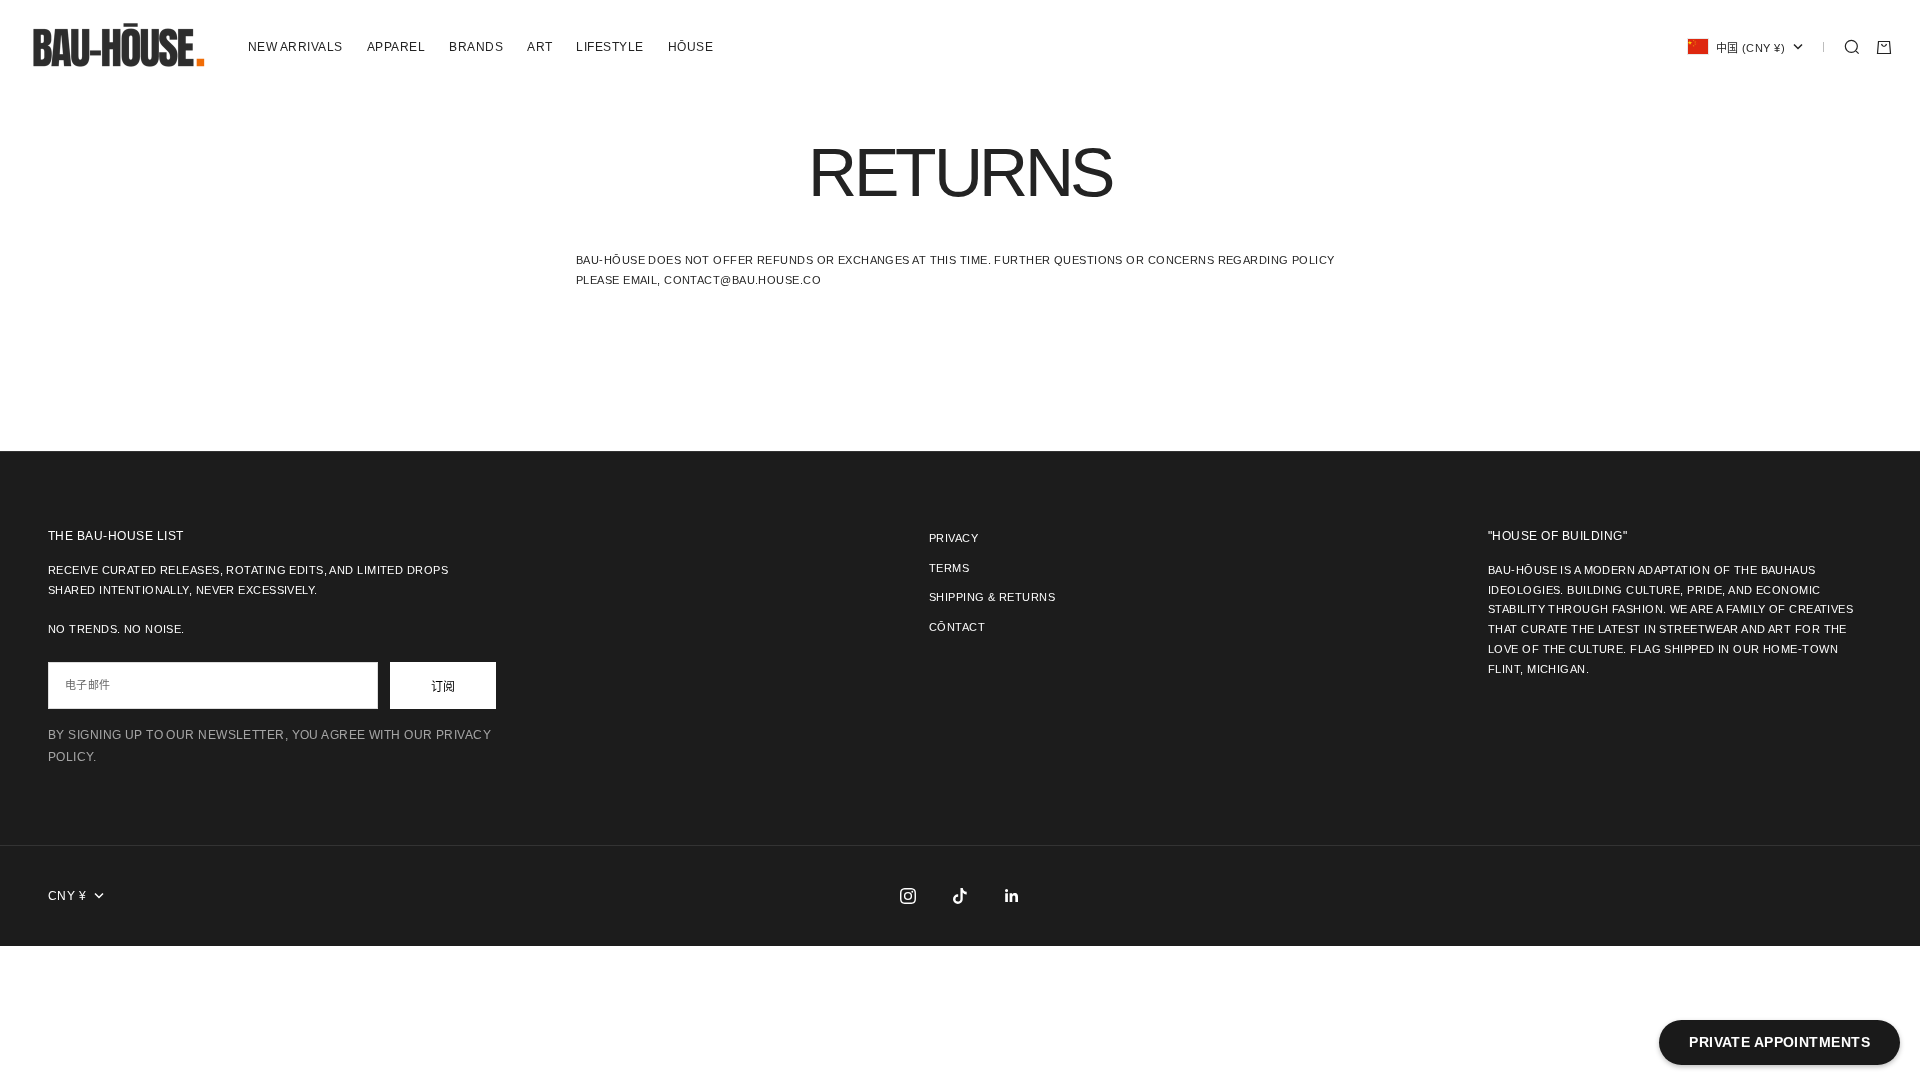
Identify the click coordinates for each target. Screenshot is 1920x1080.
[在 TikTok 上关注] (960, 896)
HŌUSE (690, 47)
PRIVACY (953, 538)
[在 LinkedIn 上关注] (1012, 896)
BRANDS (476, 47)
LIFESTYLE (609, 47)
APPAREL (396, 47)
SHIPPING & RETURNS (992, 597)
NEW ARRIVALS (295, 47)
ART (539, 47)
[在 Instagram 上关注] (908, 896)
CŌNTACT (957, 627)
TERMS (949, 568)
